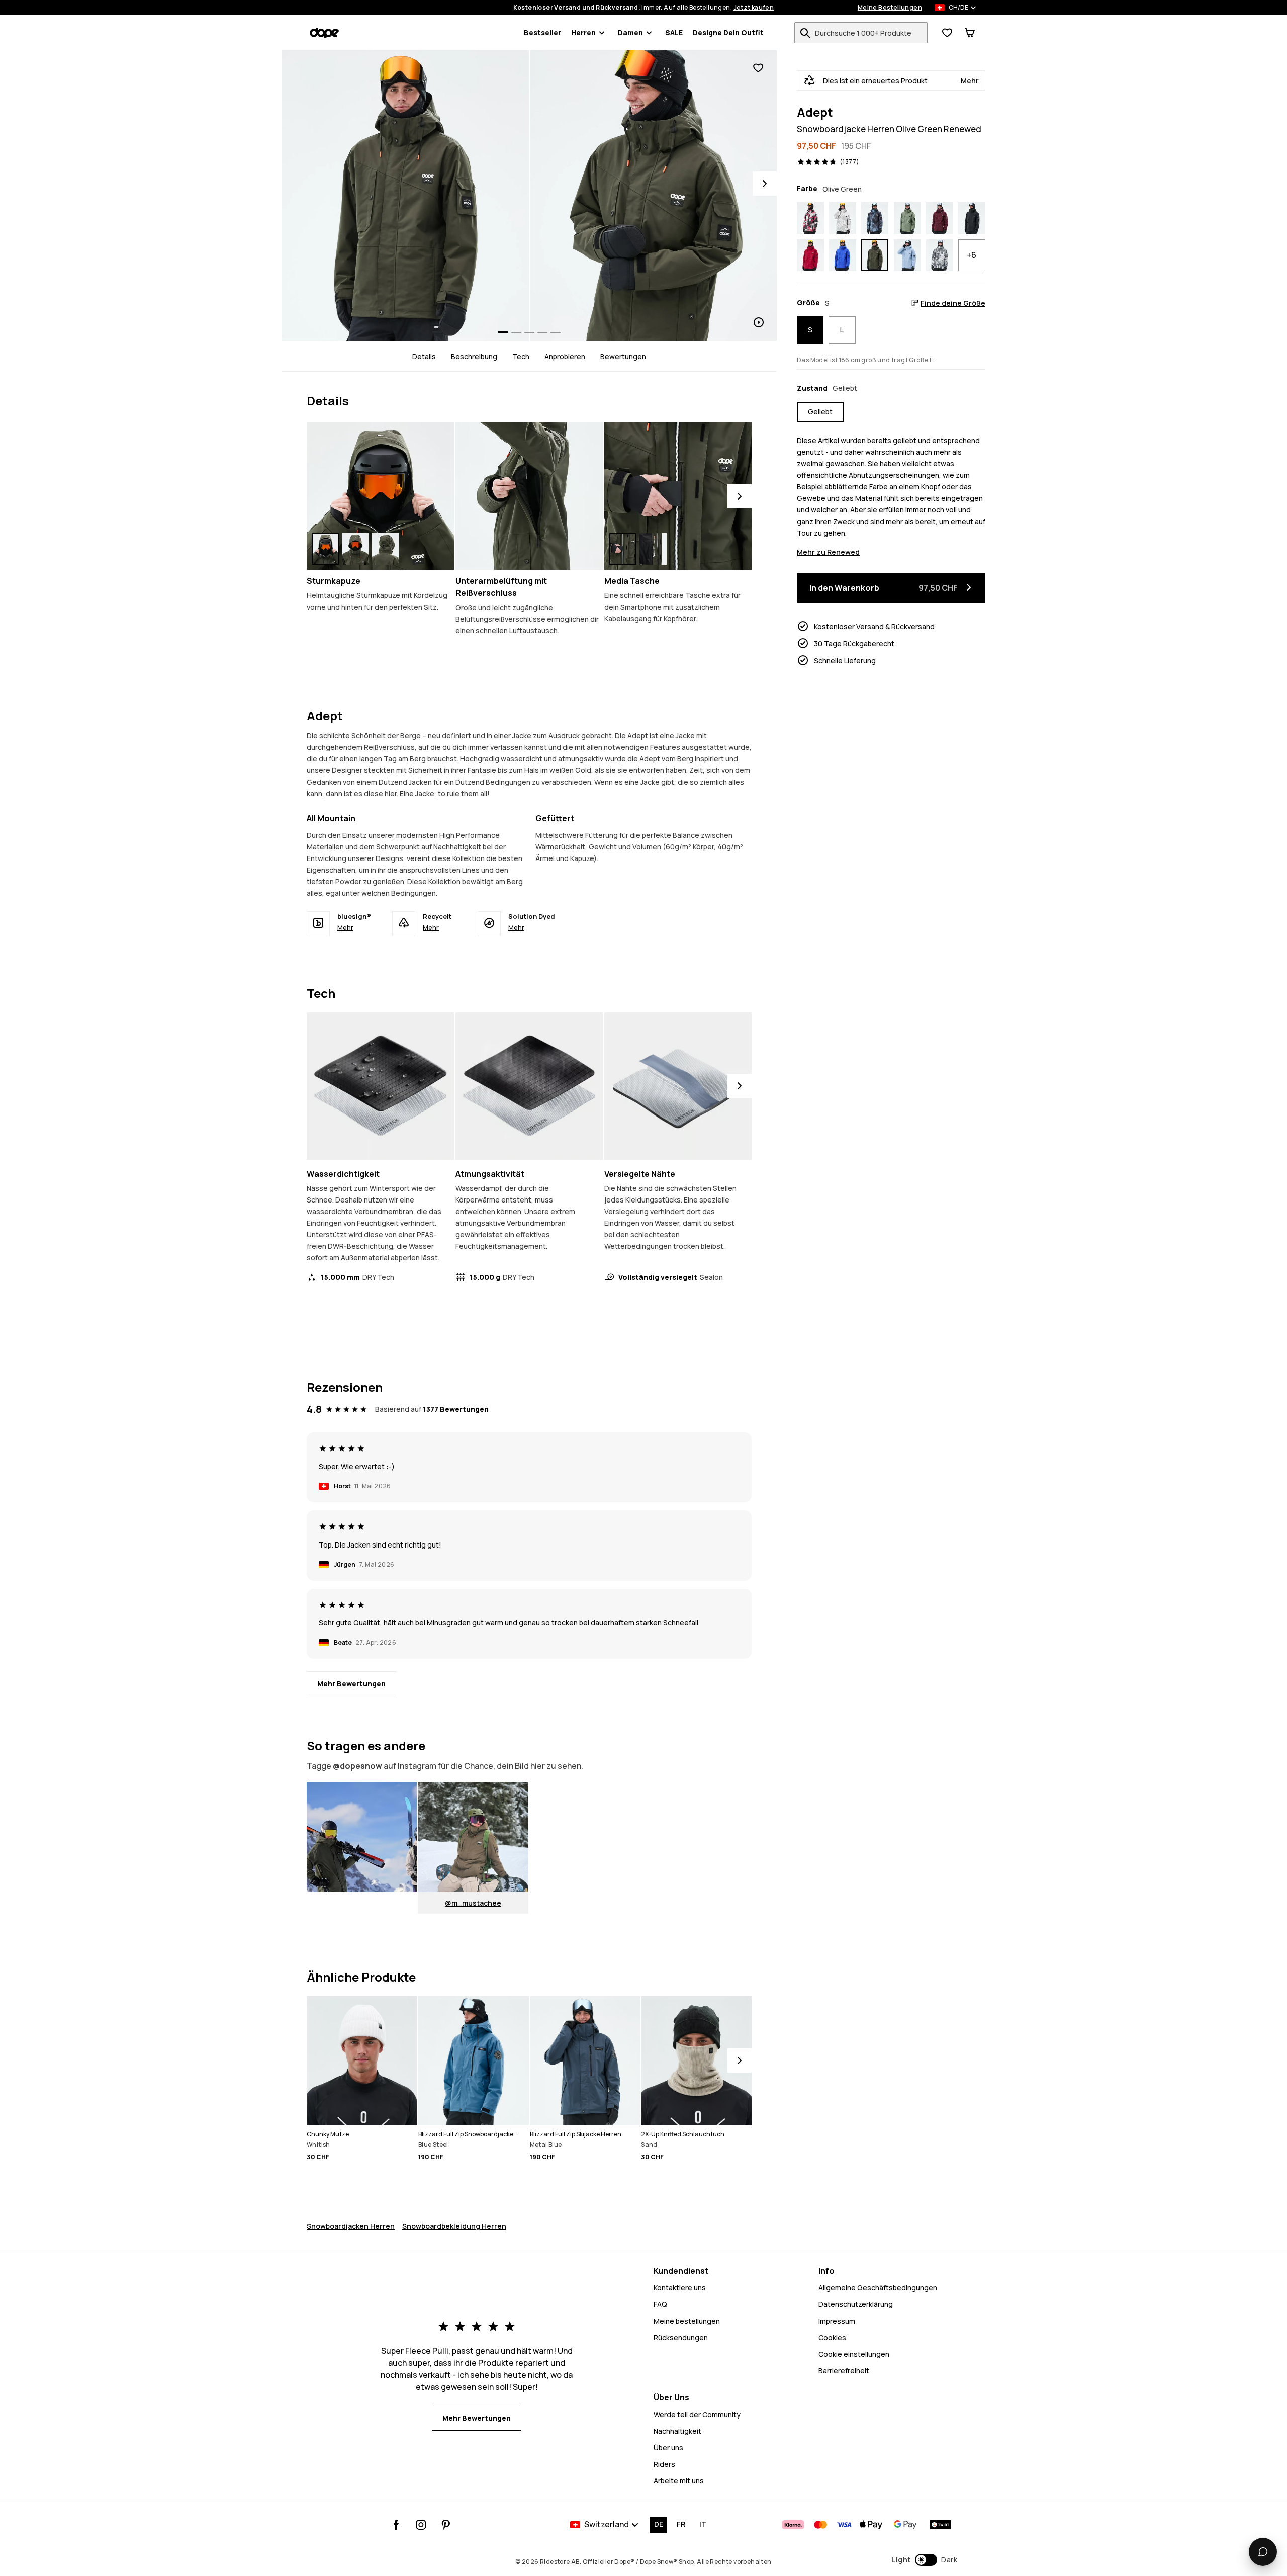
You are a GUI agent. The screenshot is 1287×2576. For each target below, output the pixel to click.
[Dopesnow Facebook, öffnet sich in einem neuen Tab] (396, 2525)
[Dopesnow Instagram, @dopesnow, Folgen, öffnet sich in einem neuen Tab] (421, 2525)
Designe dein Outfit (728, 32)
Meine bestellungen (687, 2321)
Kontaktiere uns (680, 2288)
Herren (583, 32)
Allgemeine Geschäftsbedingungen (878, 2288)
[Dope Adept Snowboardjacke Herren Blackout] (972, 218)
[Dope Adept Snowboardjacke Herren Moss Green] (907, 218)
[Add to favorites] (758, 68)
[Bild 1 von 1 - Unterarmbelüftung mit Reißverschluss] (529, 496)
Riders (664, 2464)
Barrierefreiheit (844, 2371)
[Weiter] (740, 496)
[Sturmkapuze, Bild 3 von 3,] (386, 549)
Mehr (970, 81)
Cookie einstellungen (854, 2354)
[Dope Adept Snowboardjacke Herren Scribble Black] (940, 255)
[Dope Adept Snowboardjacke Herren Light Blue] (907, 255)
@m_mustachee (473, 1903)
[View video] (654, 196)
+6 (972, 255)
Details (424, 356)
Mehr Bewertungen (351, 1684)
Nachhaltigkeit (677, 2431)
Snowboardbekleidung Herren (454, 2226)
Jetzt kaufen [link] (754, 8)
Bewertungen (623, 356)
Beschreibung (474, 356)
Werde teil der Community (697, 2414)
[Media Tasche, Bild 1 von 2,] (623, 549)
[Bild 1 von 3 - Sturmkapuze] (380, 496)
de (659, 2524)
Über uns (668, 2448)
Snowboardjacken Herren (351, 2226)
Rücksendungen (681, 2337)
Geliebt (820, 411)
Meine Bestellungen (890, 8)
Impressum (837, 2321)
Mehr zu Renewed (828, 551)
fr (681, 2524)
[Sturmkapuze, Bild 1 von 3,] (325, 549)
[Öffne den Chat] (1263, 2552)
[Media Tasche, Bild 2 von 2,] (653, 549)
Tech (521, 356)
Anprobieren (565, 356)
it (703, 2524)
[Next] (765, 184)
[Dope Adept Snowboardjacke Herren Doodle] (810, 218)
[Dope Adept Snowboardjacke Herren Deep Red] (810, 255)
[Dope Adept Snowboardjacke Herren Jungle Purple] (875, 218)
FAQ (660, 2304)
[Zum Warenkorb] (970, 33)
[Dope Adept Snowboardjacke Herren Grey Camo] (843, 218)
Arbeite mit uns (679, 2481)
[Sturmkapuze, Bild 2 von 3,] (355, 549)
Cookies (832, 2337)
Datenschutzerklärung (856, 2304)
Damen (630, 32)
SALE (674, 32)
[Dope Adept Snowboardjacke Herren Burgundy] (940, 218)
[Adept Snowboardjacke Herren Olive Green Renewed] (362, 1837)
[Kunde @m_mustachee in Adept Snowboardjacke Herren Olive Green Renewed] (473, 1837)
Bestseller (542, 32)
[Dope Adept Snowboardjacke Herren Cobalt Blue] (843, 255)
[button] (924, 2560)
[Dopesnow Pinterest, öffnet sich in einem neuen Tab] (446, 2525)
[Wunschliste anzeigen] (947, 33)
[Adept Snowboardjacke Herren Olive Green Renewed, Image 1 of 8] (405, 196)
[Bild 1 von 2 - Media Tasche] (678, 496)
